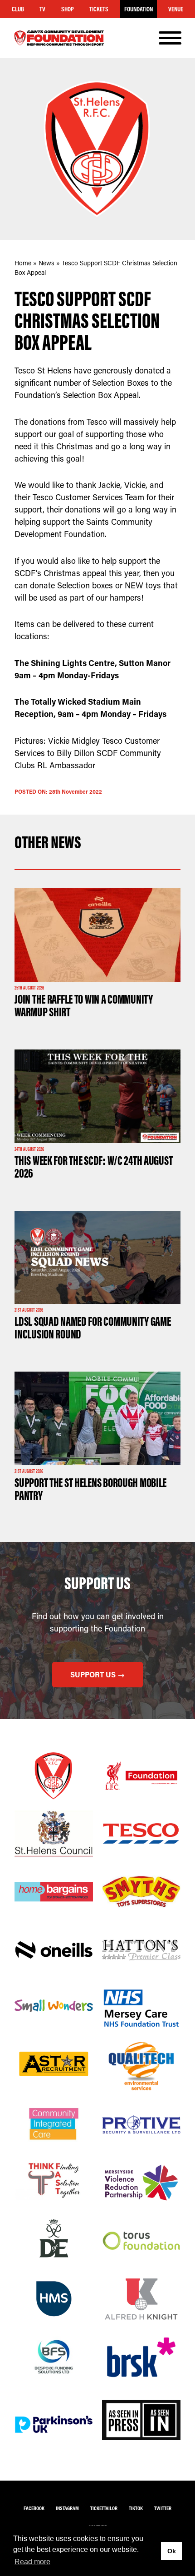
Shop (68, 9)
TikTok (136, 2508)
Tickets (99, 9)
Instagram (67, 2508)
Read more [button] (32, 2562)
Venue (176, 9)
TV (42, 9)
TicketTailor (104, 2508)
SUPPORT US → (97, 1674)
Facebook (34, 2508)
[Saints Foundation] (59, 38)
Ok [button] (172, 2551)
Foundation (139, 9)
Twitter (163, 2508)
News (46, 263)
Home (23, 263)
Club (18, 9)
